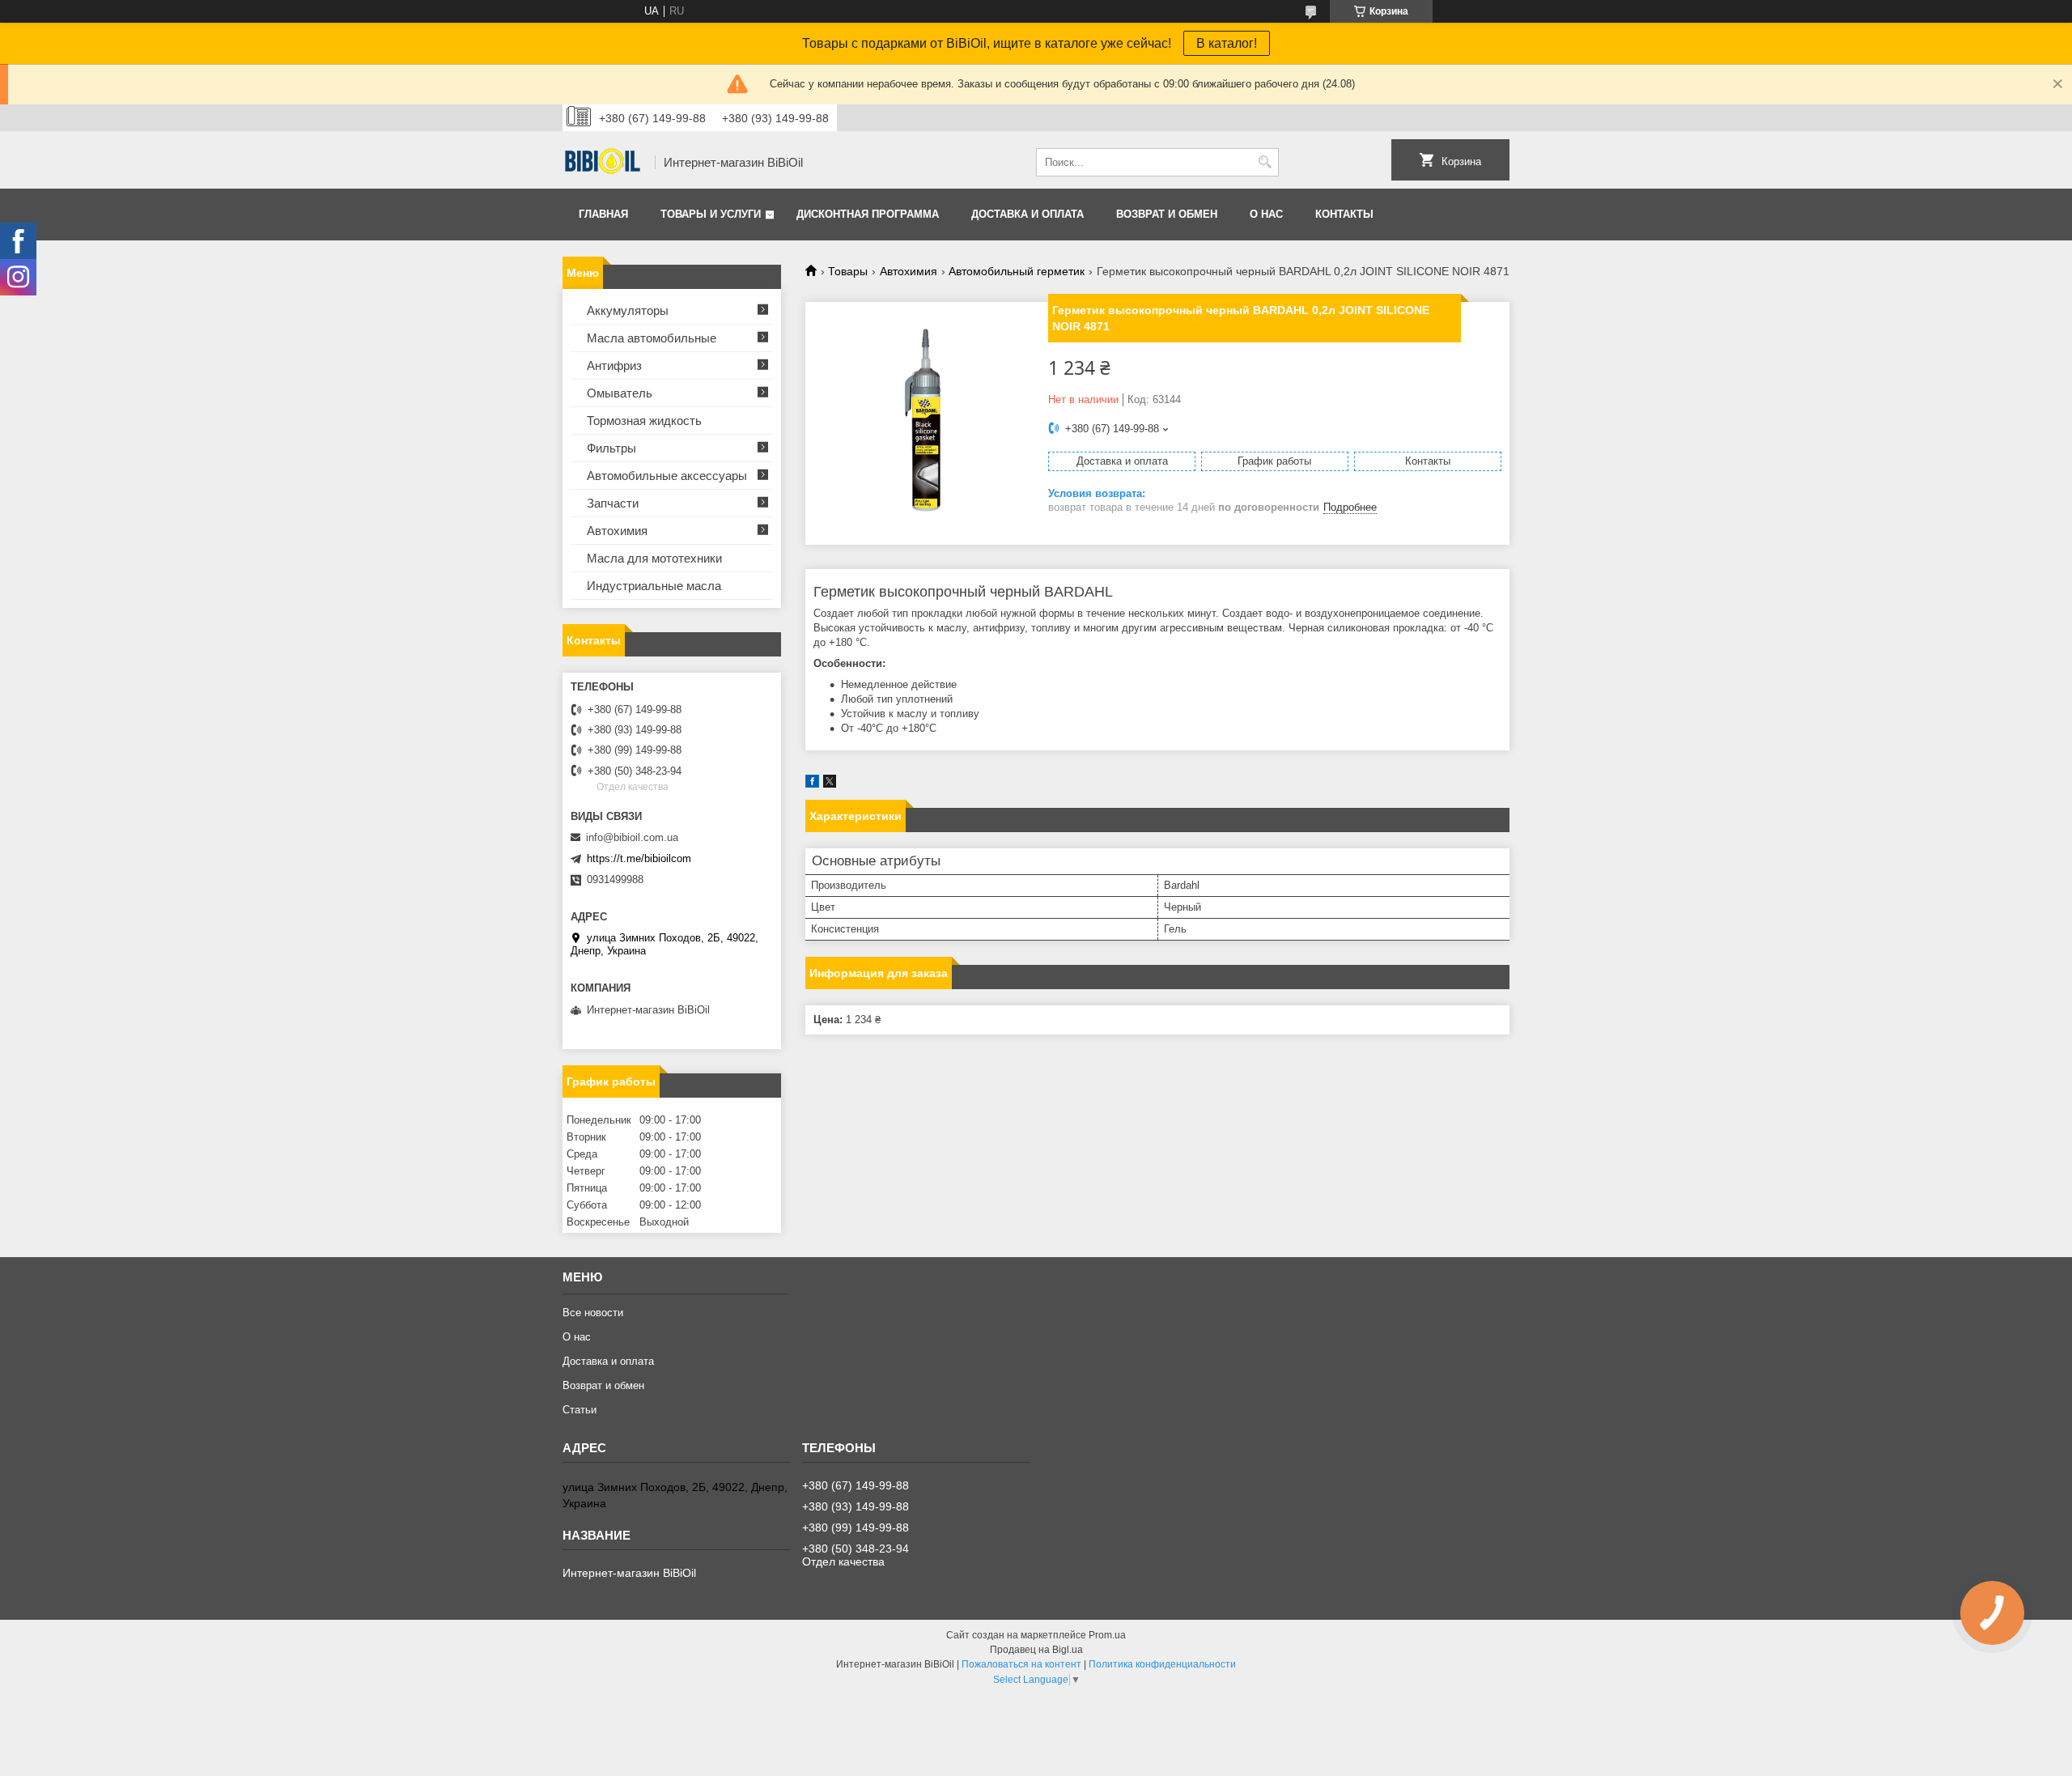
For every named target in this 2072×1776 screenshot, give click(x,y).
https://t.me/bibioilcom (639, 858)
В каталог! (1227, 43)
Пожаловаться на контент (1021, 1664)
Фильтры (611, 448)
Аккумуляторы (628, 310)
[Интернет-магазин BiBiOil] (603, 163)
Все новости (593, 1313)
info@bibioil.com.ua (632, 837)
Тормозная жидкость (644, 421)
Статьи (580, 1410)
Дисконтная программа (868, 214)
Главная (603, 214)
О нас (1266, 214)
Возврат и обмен (1167, 214)
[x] (830, 784)
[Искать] (1265, 162)
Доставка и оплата (1028, 214)
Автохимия (909, 271)
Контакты (1344, 214)
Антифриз (614, 365)
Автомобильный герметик (1017, 271)
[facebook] (812, 784)
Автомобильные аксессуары (667, 476)
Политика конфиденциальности (1162, 1664)
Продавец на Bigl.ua (1036, 1650)
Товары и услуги (711, 214)
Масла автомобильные (652, 338)
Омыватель (620, 393)
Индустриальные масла (654, 586)
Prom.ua (1107, 1635)
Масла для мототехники (654, 558)
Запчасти (613, 503)
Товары (848, 271)
